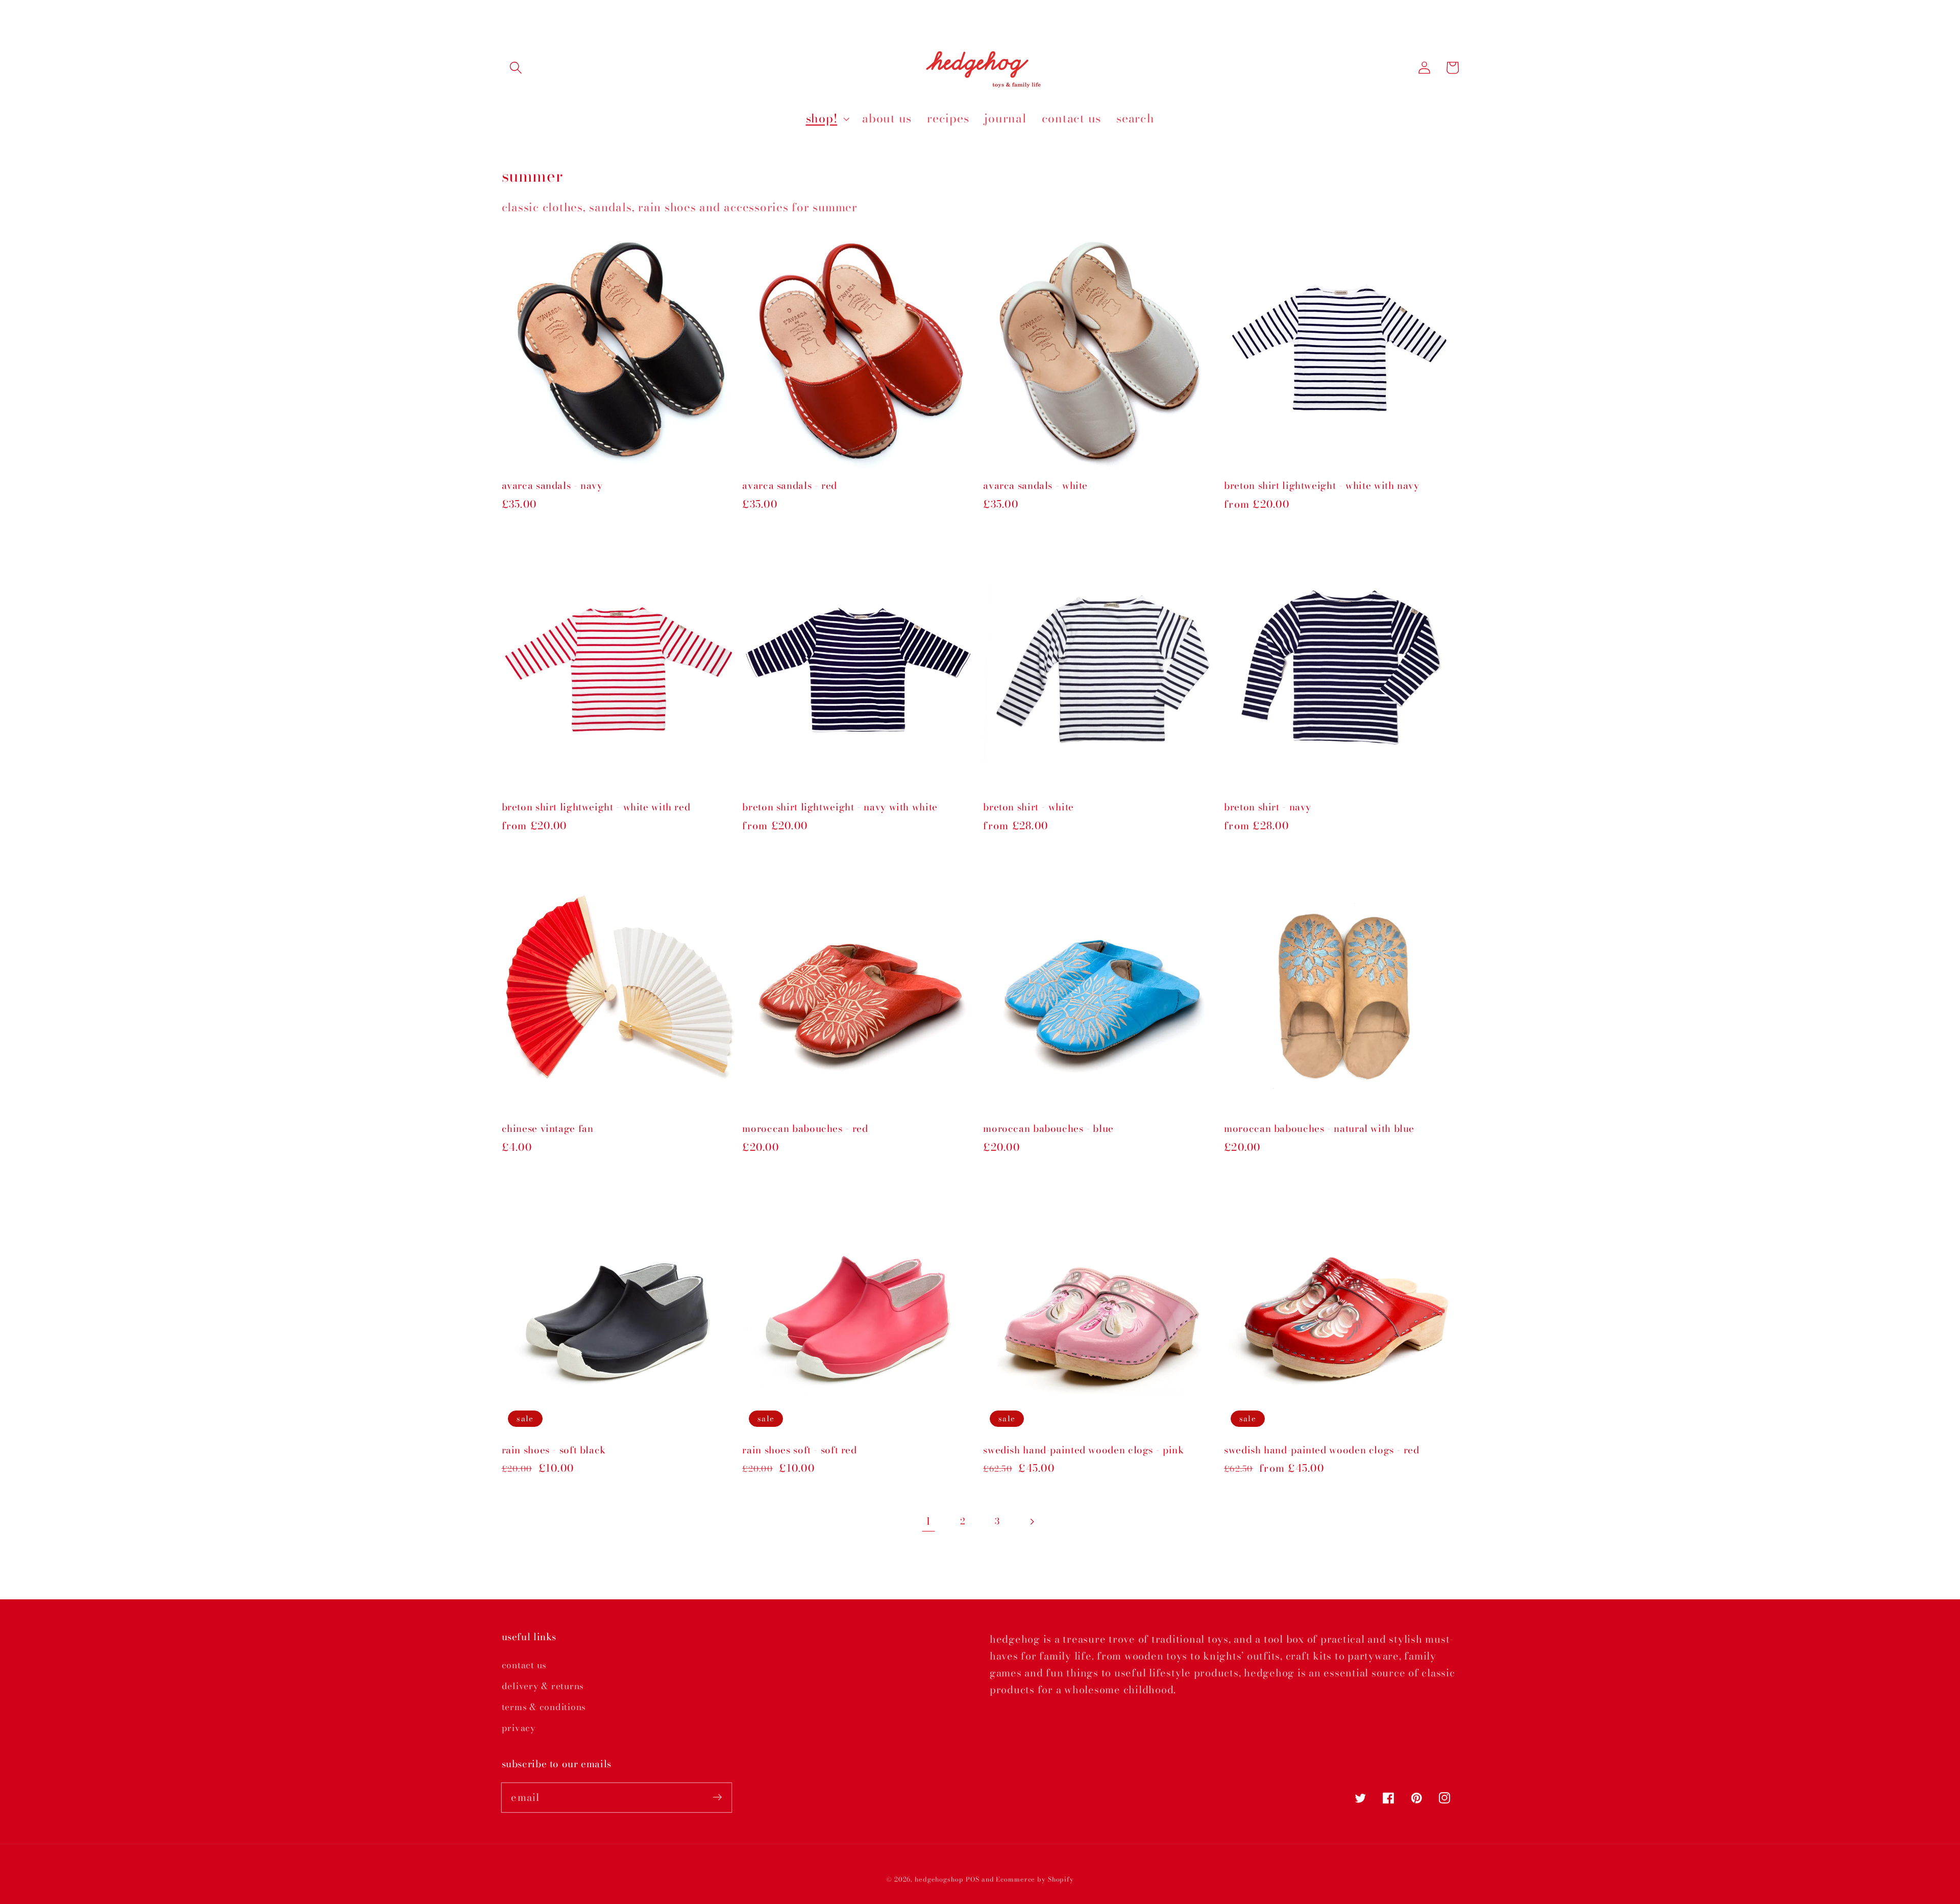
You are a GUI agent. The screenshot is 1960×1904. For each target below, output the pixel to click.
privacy (519, 1728)
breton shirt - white (1028, 808)
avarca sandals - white (1035, 486)
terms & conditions (544, 1707)
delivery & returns (543, 1686)
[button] (516, 68)
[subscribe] (717, 1797)
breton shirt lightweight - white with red (596, 808)
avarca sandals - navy (552, 486)
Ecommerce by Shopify (1035, 1879)
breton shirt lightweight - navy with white (840, 808)
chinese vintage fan (548, 1129)
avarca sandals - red (790, 486)
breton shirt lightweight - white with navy (1321, 486)
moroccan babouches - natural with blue (1319, 1129)
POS (973, 1879)
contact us (524, 1665)
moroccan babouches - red (805, 1129)
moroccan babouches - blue (1048, 1129)
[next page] (1032, 1522)
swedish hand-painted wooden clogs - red (1322, 1451)
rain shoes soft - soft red (799, 1451)
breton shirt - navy (1268, 808)
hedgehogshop (939, 1879)
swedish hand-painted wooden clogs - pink (1083, 1451)
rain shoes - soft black (554, 1451)
